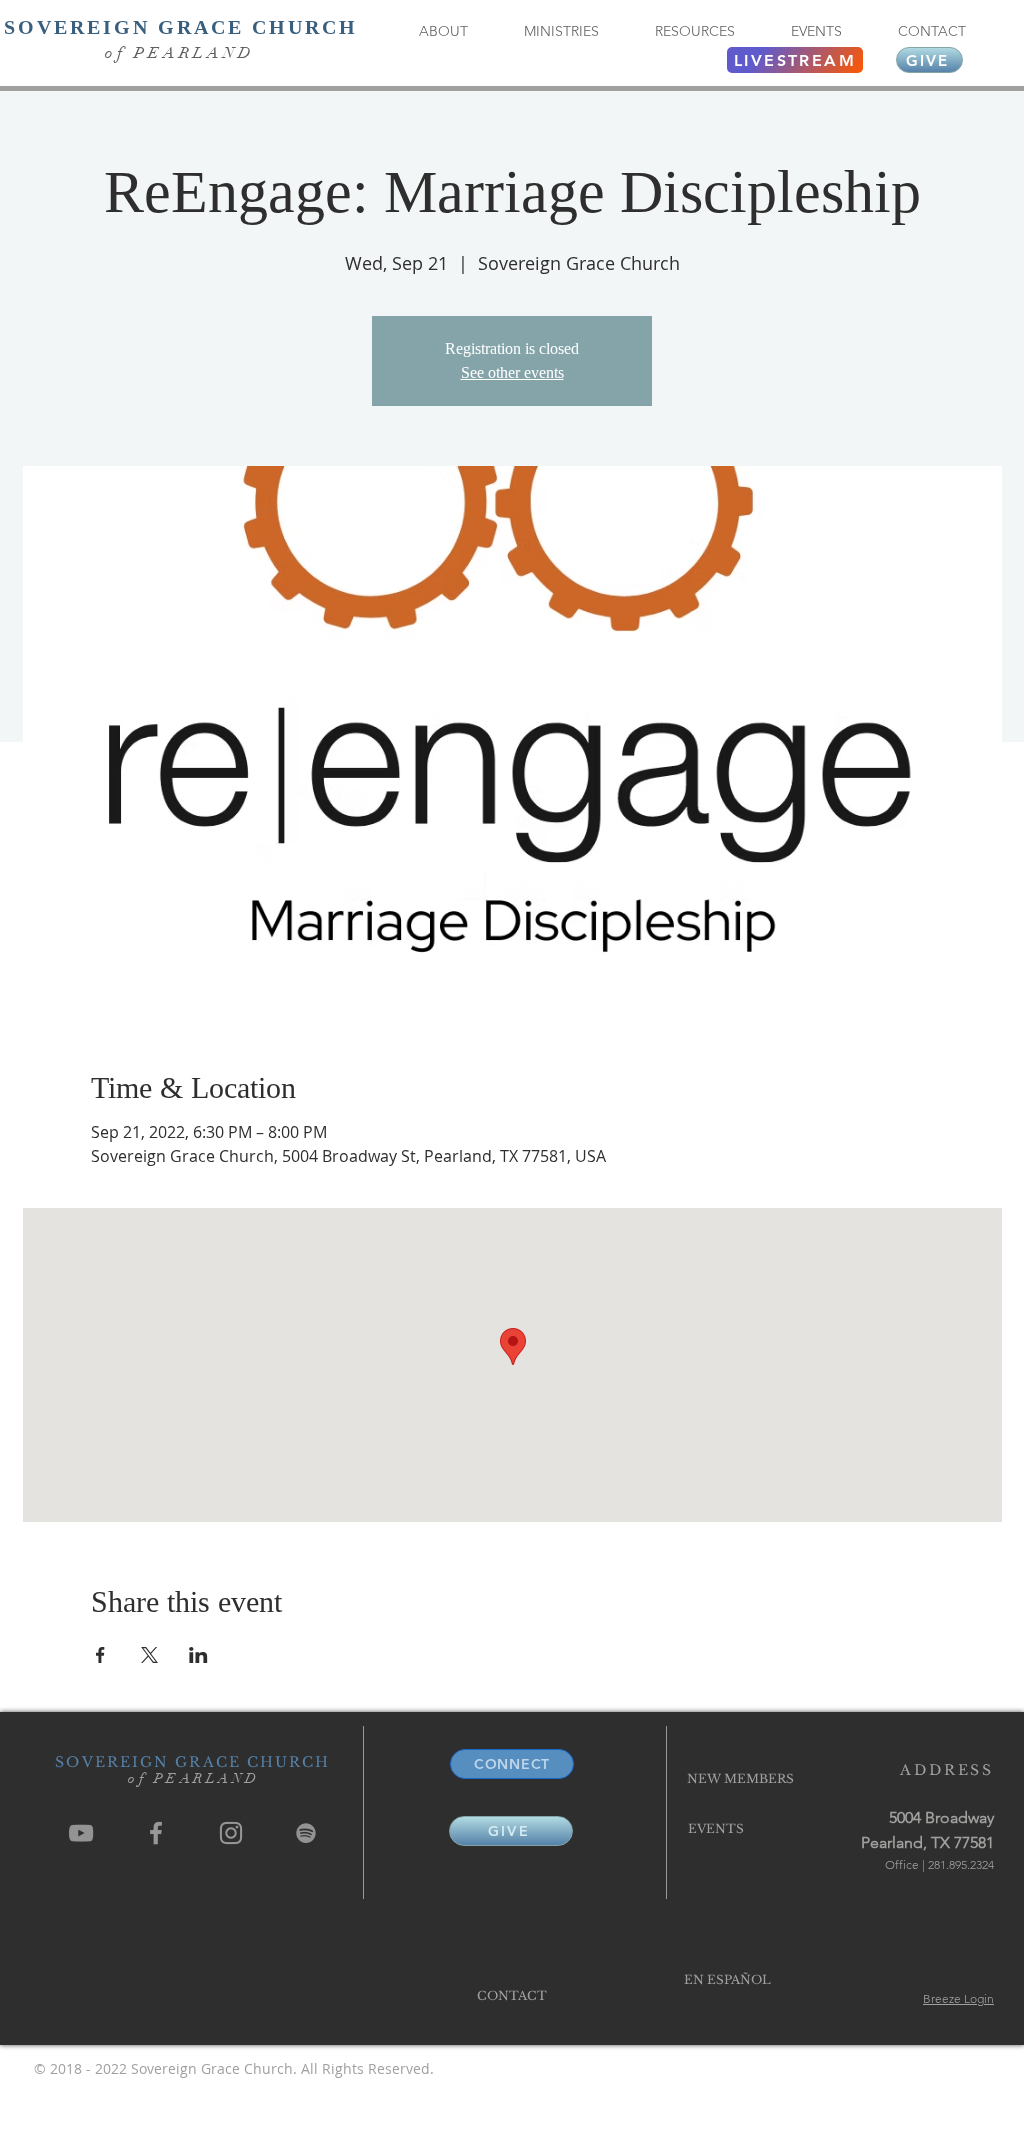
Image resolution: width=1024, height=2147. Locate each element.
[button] (443, 31)
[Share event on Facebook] (100, 1655)
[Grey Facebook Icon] (156, 1833)
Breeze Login (958, 1998)
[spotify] (306, 1833)
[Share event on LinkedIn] (198, 1655)
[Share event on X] (149, 1655)
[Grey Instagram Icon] (231, 1833)
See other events (512, 372)
